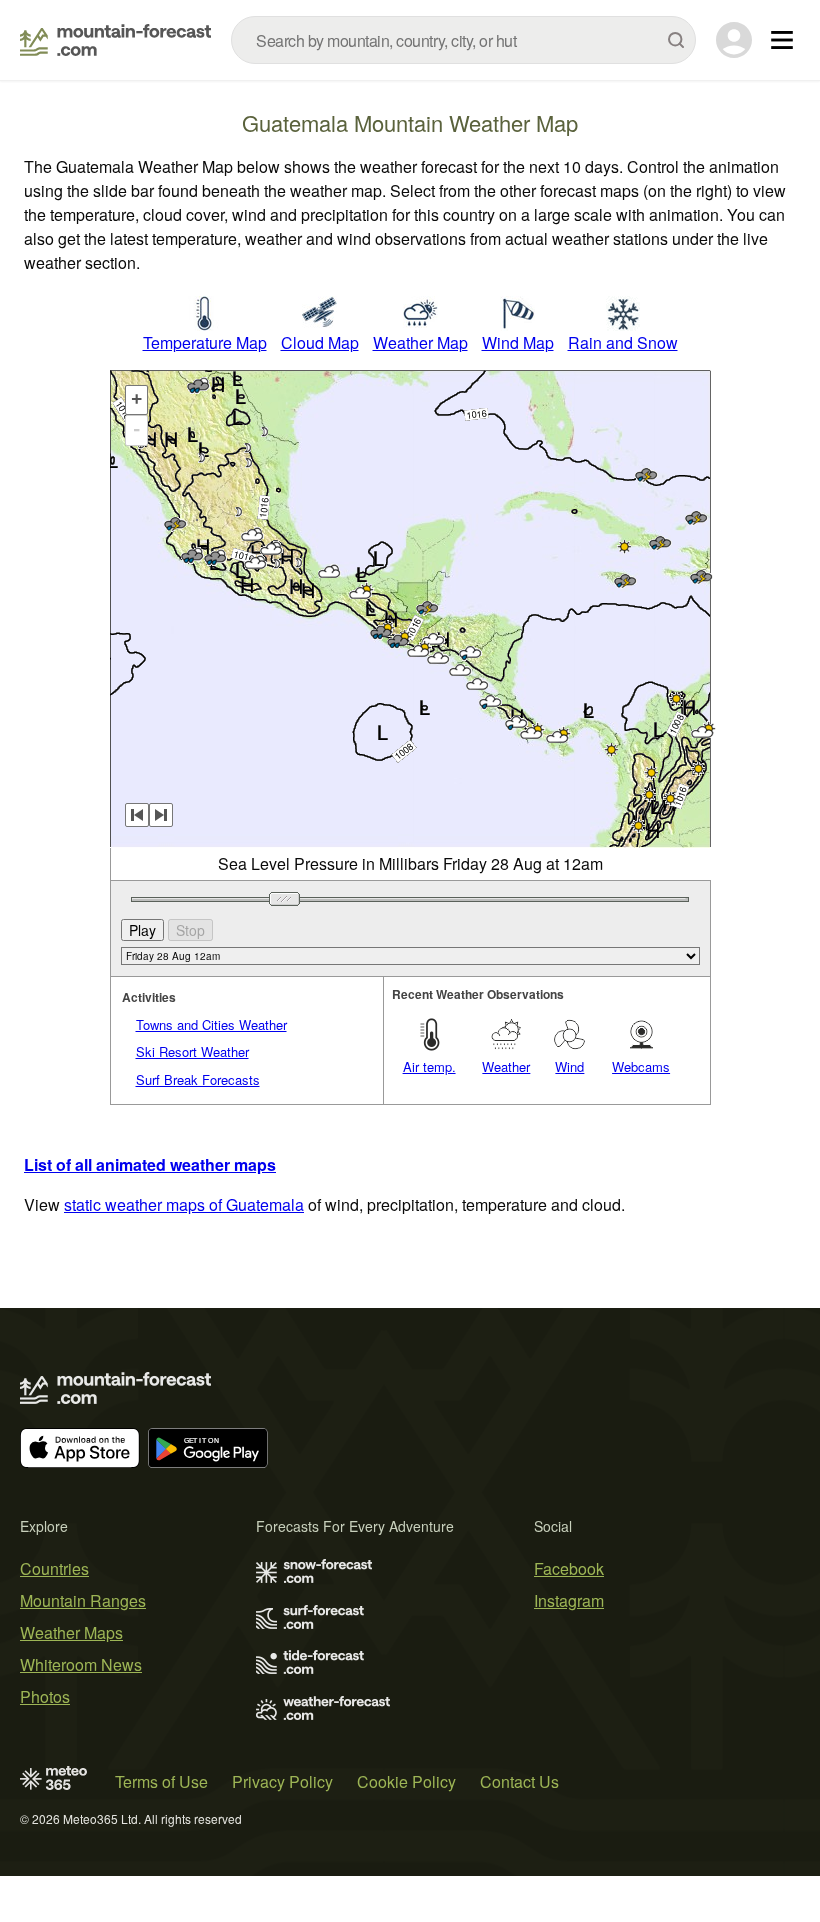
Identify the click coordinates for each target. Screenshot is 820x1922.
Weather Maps (71, 1632)
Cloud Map (320, 342)
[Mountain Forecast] (115, 40)
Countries (54, 1568)
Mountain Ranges (83, 1600)
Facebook (569, 1568)
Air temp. (429, 1066)
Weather (506, 1066)
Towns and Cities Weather (211, 1024)
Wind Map (518, 342)
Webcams (641, 1066)
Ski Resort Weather (192, 1051)
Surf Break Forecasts (198, 1079)
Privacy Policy (282, 1781)
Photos (45, 1696)
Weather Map (420, 342)
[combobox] (463, 40)
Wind (569, 1066)
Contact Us (519, 1781)
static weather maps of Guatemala (184, 1204)
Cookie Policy (406, 1781)
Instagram (569, 1600)
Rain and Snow (623, 342)
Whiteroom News (81, 1664)
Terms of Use (161, 1781)
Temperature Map (205, 342)
